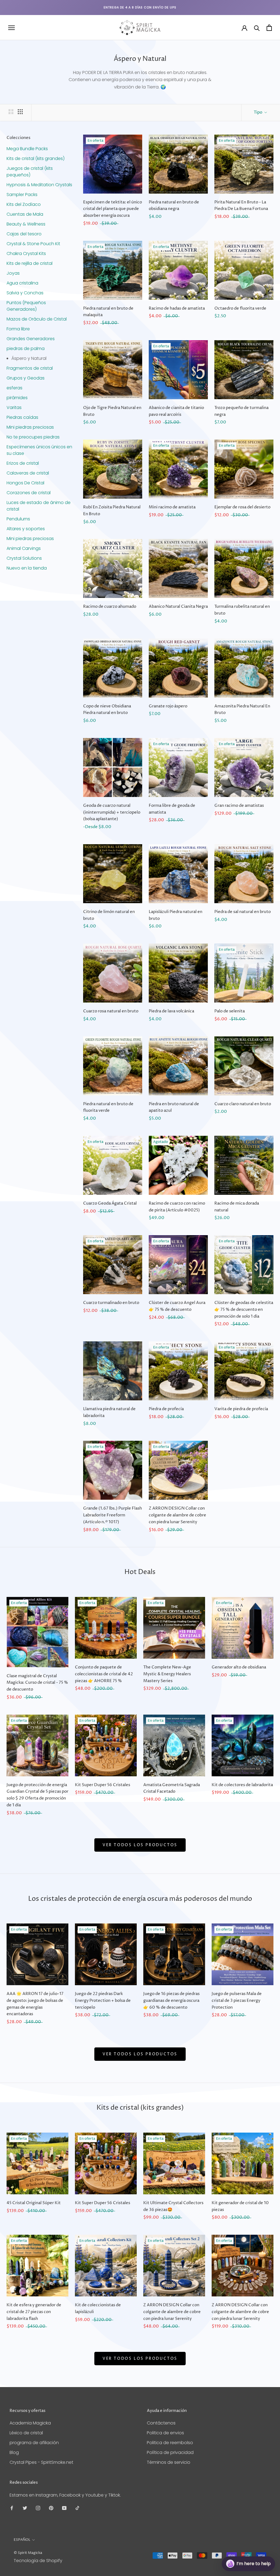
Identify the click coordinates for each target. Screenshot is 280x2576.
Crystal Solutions (24, 558)
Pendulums (18, 519)
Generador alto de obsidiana (239, 1667)
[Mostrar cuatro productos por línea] (20, 112)
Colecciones (18, 138)
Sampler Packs (22, 195)
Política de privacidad (170, 2452)
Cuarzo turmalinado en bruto (111, 1303)
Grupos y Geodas (26, 378)
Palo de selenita (230, 1011)
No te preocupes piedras (33, 437)
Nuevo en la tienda (27, 568)
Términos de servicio (169, 2462)
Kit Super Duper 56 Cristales (103, 1785)
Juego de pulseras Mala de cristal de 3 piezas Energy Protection (237, 2001)
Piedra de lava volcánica (171, 1011)
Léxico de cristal (26, 2433)
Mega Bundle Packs (27, 149)
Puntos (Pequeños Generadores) (26, 306)
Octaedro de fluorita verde (240, 308)
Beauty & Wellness (26, 224)
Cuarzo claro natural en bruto (243, 1104)
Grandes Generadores (31, 339)
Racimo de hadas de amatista (177, 308)
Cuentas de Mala (25, 214)
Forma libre (18, 329)
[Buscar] (257, 28)
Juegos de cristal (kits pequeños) (30, 172)
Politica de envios (165, 2433)
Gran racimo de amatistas (239, 806)
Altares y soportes (26, 529)
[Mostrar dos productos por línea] (11, 112)
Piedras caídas (22, 417)
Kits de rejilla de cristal (30, 263)
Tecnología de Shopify (38, 2561)
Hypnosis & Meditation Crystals (39, 185)
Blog (14, 2452)
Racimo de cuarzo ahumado (110, 607)
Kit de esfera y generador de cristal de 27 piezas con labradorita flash (34, 2312)
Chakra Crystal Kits (26, 254)
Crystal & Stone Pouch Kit (33, 244)
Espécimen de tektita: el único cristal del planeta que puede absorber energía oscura (113, 209)
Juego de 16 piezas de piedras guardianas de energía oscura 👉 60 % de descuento (171, 2001)
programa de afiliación (34, 2443)
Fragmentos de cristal (30, 368)
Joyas (13, 273)
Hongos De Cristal (25, 483)
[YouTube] (64, 2508)
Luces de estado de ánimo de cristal (39, 506)
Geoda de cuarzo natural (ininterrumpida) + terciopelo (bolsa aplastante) (112, 812)
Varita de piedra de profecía (241, 1409)
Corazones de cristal (29, 493)
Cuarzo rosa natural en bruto (111, 1011)
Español (22, 2540)
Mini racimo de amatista (172, 507)
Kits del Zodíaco (24, 204)
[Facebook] (12, 2508)
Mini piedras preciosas (30, 427)
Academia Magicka (30, 2423)
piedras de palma (26, 349)
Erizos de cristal (23, 463)
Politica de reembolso (170, 2443)
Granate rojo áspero (168, 706)
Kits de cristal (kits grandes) (36, 158)
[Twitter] (25, 2508)
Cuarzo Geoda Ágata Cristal (110, 1203)
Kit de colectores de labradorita (242, 1785)
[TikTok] (77, 2508)
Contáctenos (161, 2423)
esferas (14, 388)
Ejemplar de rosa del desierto (242, 507)
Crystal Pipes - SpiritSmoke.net (41, 2462)
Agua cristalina (22, 283)
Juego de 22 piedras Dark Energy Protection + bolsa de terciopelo (103, 2001)
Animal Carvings (24, 548)
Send (262, 2543)
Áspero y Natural (29, 358)
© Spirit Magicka (28, 2553)
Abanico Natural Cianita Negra (178, 607)
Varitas (14, 407)
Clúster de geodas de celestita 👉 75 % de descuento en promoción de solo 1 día (244, 1310)
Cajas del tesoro (24, 234)
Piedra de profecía (166, 1409)
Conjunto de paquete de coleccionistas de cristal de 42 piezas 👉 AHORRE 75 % (104, 1674)
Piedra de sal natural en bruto (243, 912)
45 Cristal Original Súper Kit (34, 2203)
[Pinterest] (51, 2508)
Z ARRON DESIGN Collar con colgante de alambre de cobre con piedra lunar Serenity (177, 1515)
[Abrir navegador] (11, 28)
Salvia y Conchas (25, 293)
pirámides (17, 398)
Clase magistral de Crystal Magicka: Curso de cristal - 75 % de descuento (37, 1683)
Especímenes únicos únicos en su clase (39, 450)
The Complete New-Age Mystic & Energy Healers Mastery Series (167, 1674)
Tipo (258, 112)
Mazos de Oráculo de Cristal (37, 319)
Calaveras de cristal (28, 473)
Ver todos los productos (140, 1845)
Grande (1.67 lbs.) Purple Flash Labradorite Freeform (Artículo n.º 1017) (113, 1515)
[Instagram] (38, 2508)
